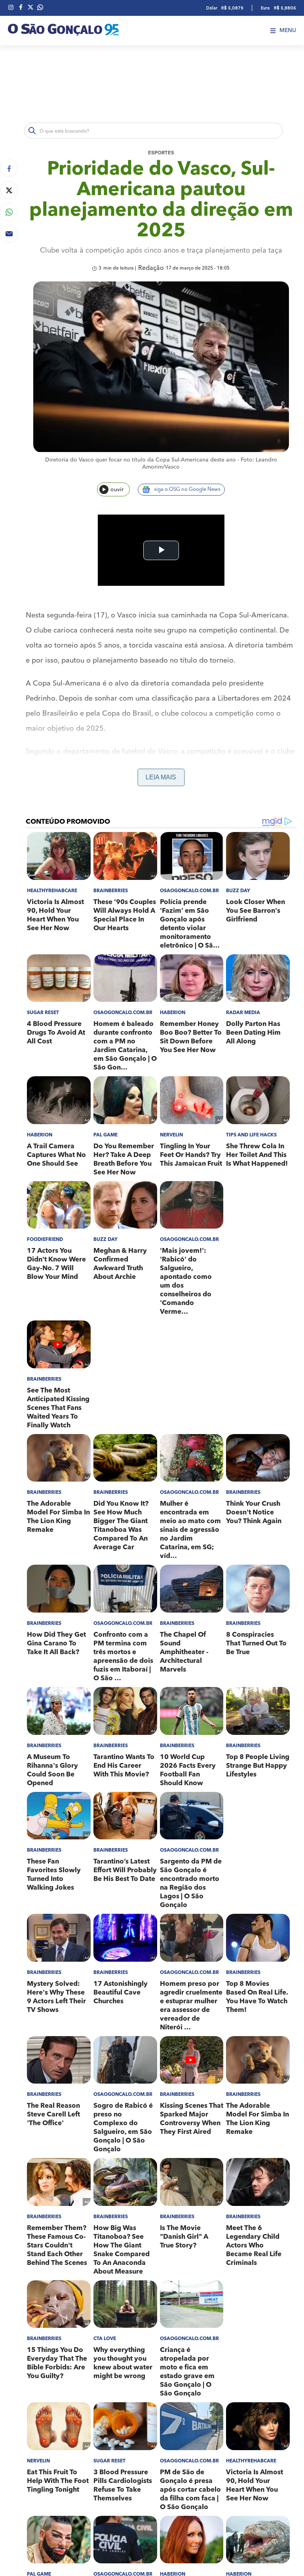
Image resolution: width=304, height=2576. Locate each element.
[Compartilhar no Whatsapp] (9, 212)
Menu (288, 30)
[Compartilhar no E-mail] (9, 234)
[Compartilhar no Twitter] (9, 190)
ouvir (117, 490)
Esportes (161, 153)
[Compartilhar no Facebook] (9, 168)
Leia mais (161, 777)
